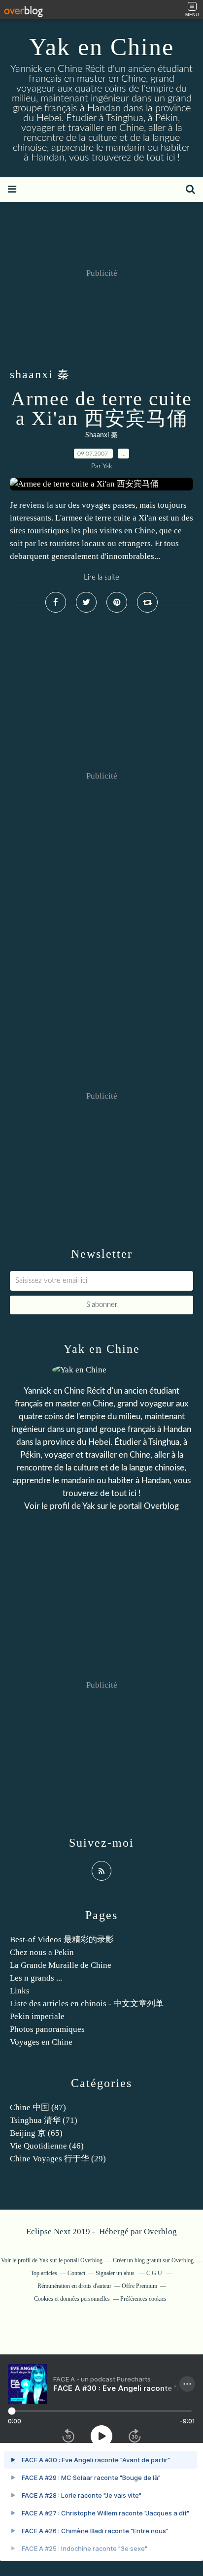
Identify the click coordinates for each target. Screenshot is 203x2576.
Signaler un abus (116, 2273)
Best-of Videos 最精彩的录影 (62, 1940)
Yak (89, 1506)
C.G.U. (155, 2273)
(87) (38, 2107)
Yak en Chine (101, 47)
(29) (58, 2159)
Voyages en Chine (41, 2042)
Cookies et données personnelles (72, 2299)
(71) (44, 2120)
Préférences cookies (143, 2299)
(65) (36, 2133)
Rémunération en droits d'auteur (74, 2286)
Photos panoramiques (47, 2029)
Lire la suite (101, 577)
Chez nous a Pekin (42, 1952)
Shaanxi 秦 (101, 435)
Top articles (44, 2273)
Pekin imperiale (37, 2016)
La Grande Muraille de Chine (61, 1965)
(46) (47, 2146)
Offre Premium (139, 2286)
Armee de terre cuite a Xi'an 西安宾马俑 (101, 408)
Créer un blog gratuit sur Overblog (153, 2260)
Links (20, 1991)
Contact (76, 2273)
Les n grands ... (36, 1978)
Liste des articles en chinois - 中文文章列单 (87, 2004)
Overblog (160, 2232)
